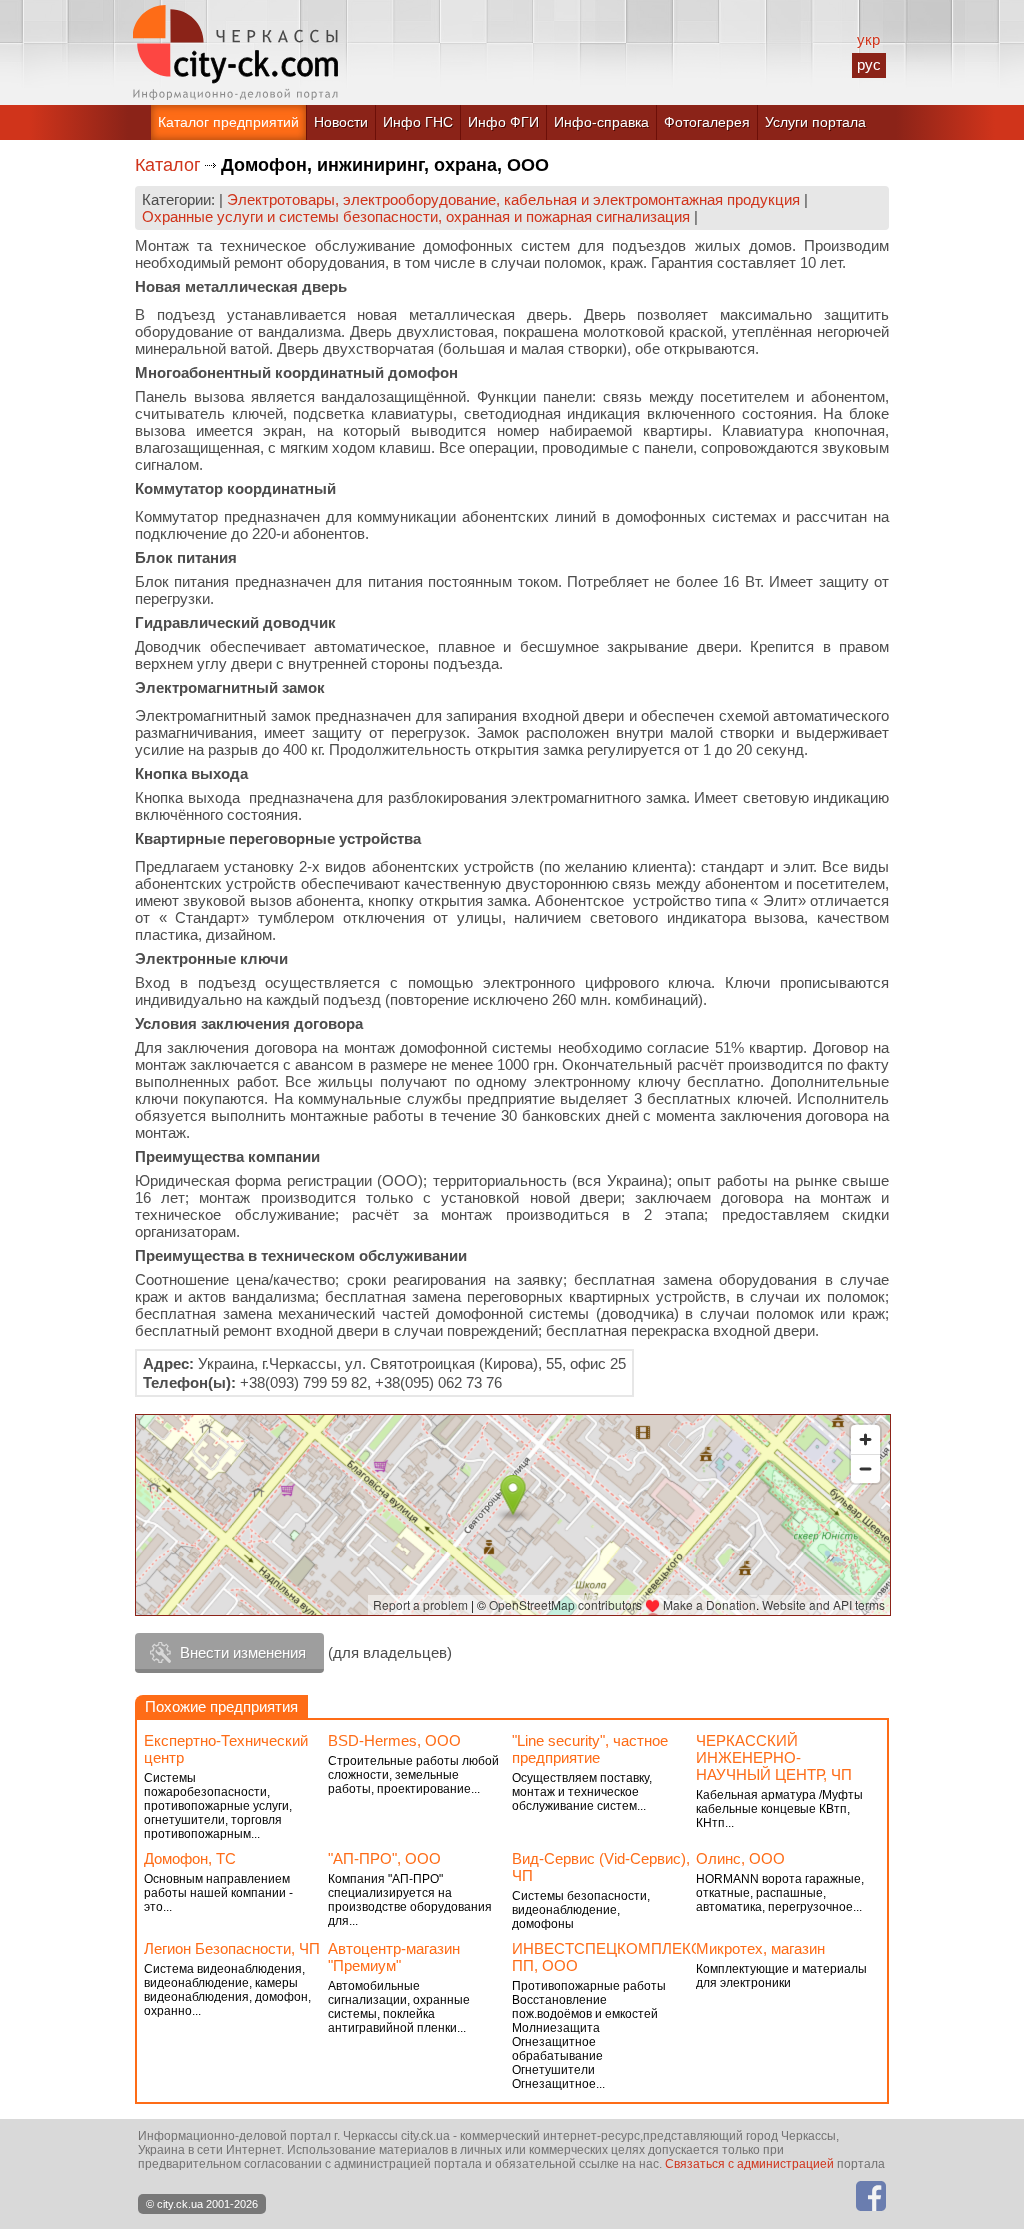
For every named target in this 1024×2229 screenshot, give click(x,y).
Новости (341, 122)
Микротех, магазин (760, 1948)
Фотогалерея (707, 122)
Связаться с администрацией (749, 2164)
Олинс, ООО (740, 1858)
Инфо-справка (601, 122)
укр (868, 39)
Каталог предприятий (228, 122)
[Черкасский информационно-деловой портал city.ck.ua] (235, 52)
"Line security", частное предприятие (590, 1749)
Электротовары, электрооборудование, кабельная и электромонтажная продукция (513, 199)
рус (869, 64)
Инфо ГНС (418, 122)
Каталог (168, 165)
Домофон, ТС (190, 1858)
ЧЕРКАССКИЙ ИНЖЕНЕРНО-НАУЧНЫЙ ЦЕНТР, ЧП (774, 1757)
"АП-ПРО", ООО (384, 1858)
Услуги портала (815, 122)
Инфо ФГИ (503, 122)
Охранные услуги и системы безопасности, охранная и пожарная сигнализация (416, 216)
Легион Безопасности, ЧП (232, 1948)
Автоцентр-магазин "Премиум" (394, 1957)
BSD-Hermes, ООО (394, 1740)
